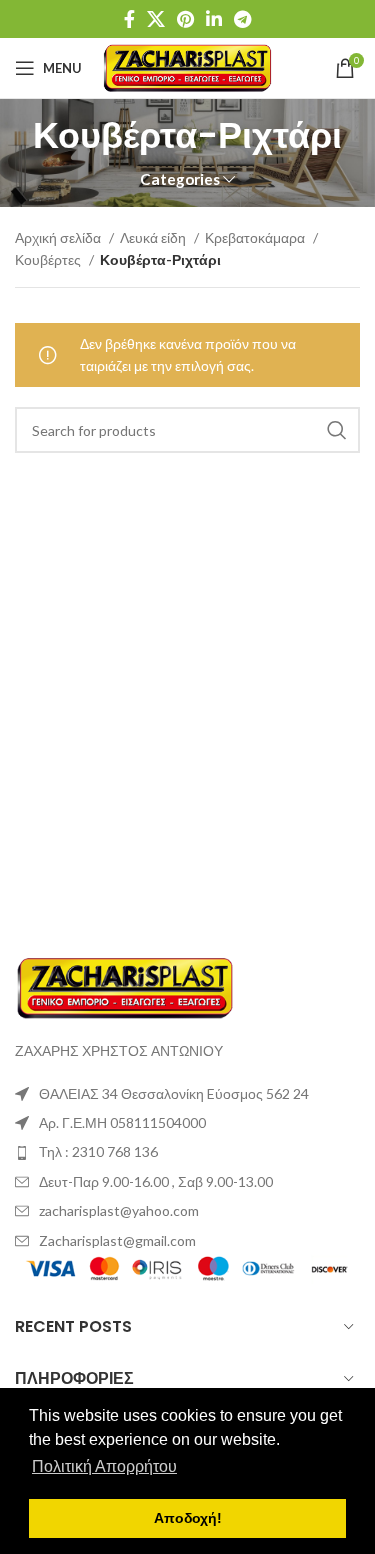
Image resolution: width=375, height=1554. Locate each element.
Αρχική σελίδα (59, 237)
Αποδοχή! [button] (188, 1518)
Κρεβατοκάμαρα (256, 237)
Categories (180, 179)
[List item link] (187, 1152)
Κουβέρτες (49, 259)
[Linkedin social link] (214, 19)
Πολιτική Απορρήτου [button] (104, 1466)
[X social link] (156, 19)
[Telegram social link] (242, 19)
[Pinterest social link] (185, 19)
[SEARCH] (337, 430)
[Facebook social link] (129, 19)
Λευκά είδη (154, 237)
